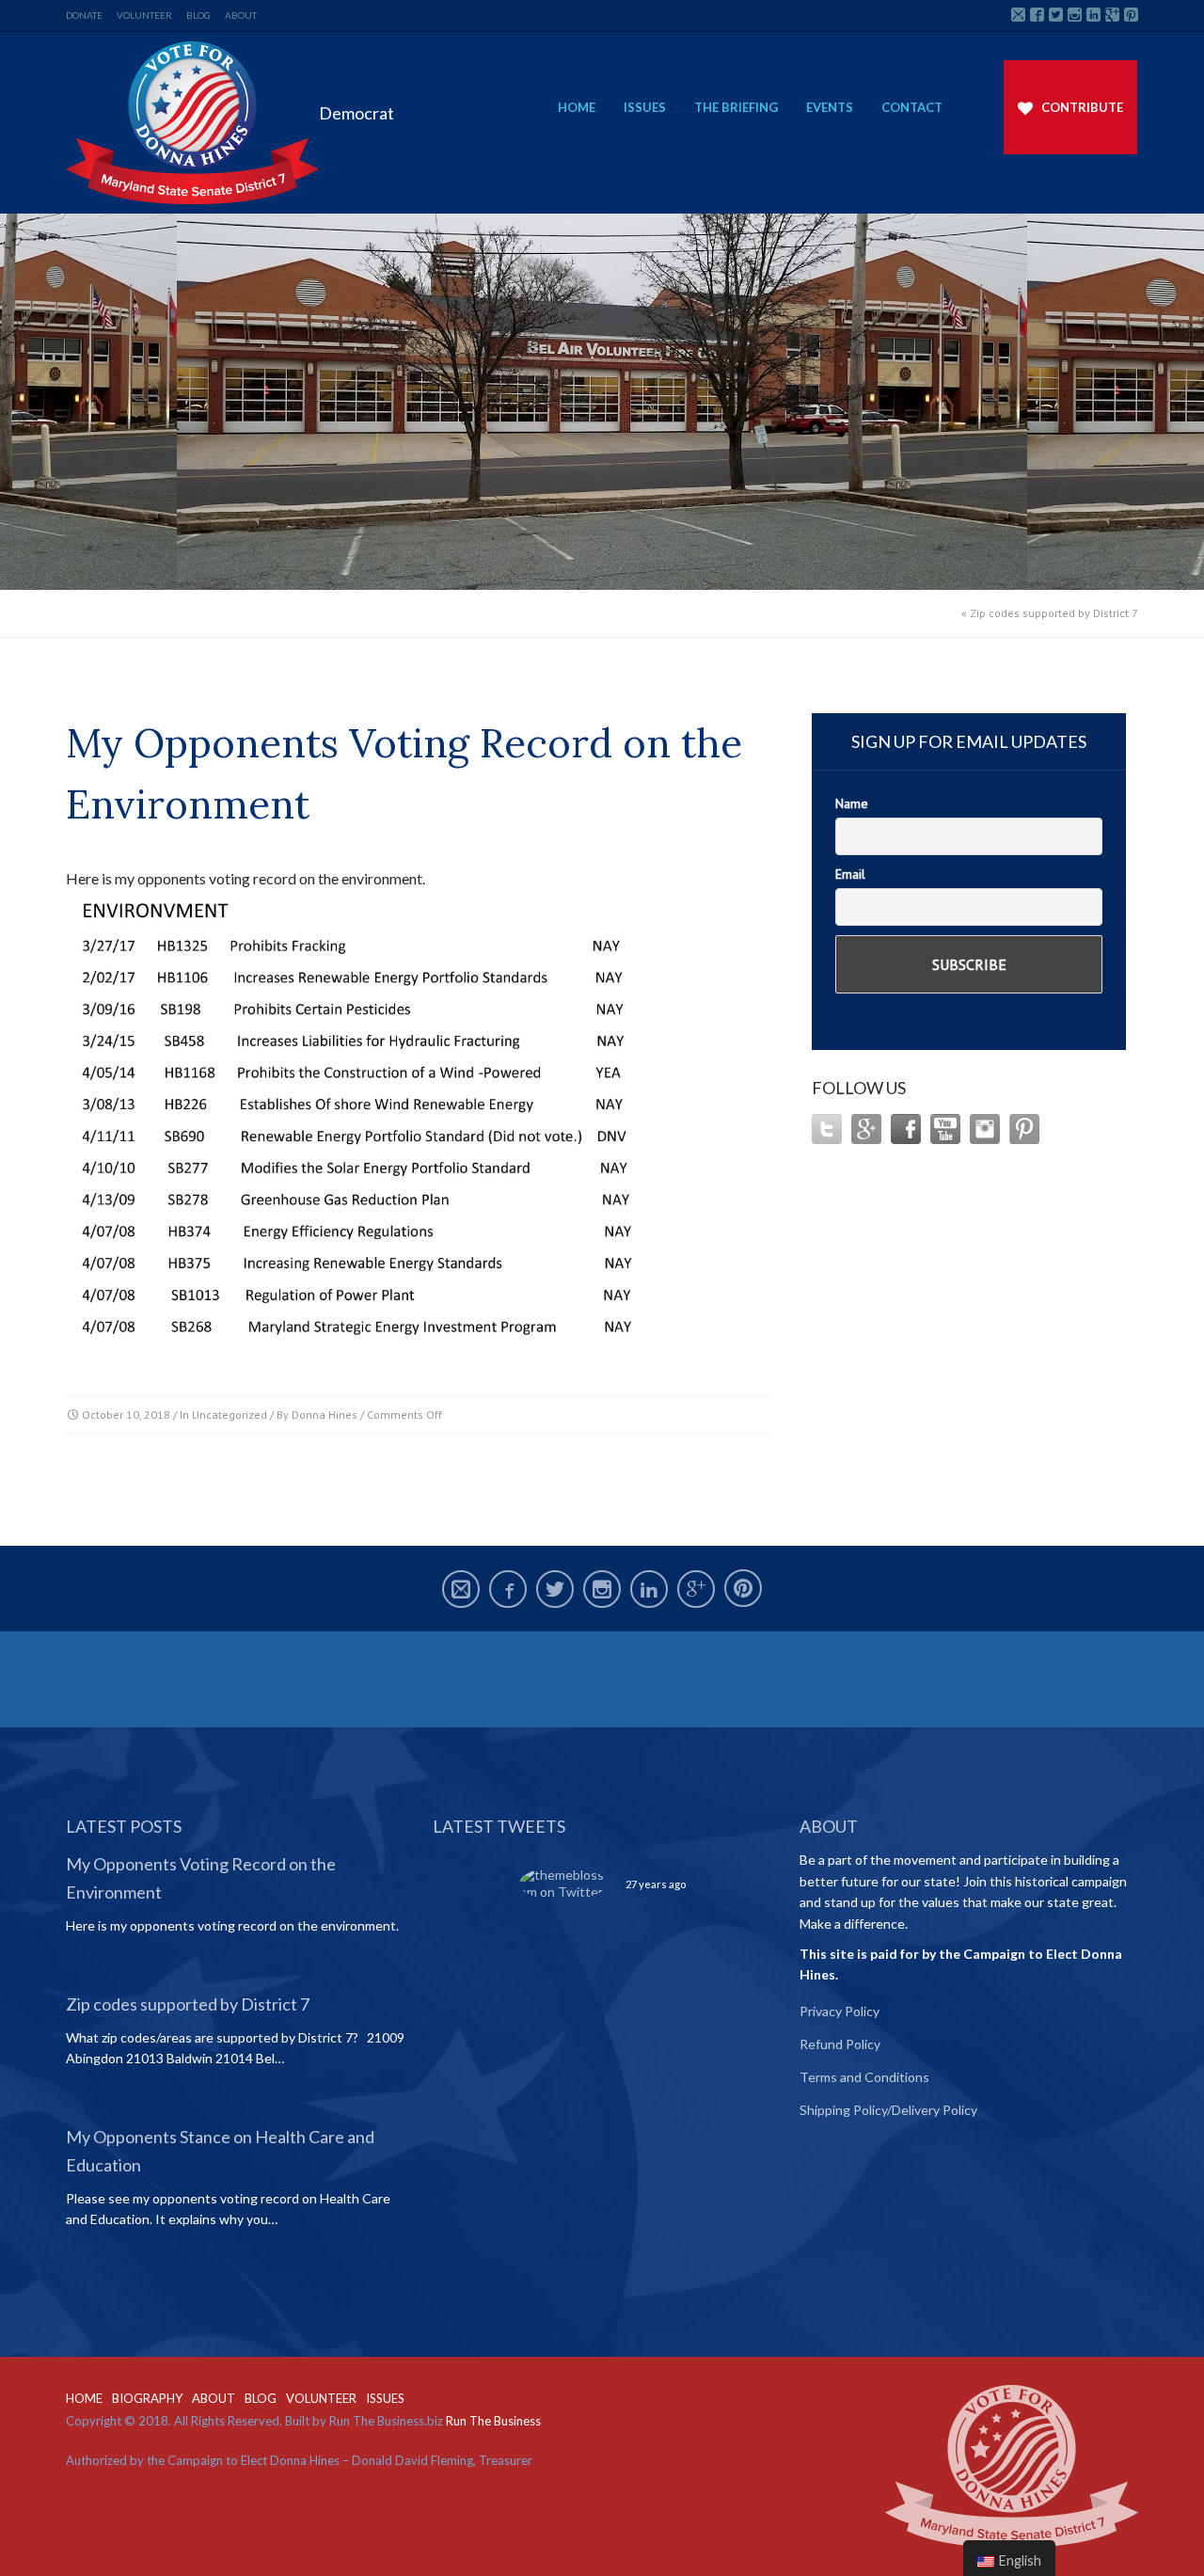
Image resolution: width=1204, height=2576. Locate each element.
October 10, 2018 (126, 1415)
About (241, 15)
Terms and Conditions (864, 2077)
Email (850, 874)
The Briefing (736, 107)
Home (577, 107)
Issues (645, 107)
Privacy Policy (840, 2011)
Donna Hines (325, 1415)
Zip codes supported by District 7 (1054, 613)
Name (852, 803)
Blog (198, 15)
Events (830, 107)
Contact (912, 107)
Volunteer (144, 15)
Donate (84, 15)
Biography (147, 2398)
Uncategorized (230, 1415)
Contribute (1082, 107)
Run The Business (493, 2421)
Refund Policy (840, 2044)
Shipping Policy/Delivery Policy (888, 2110)
